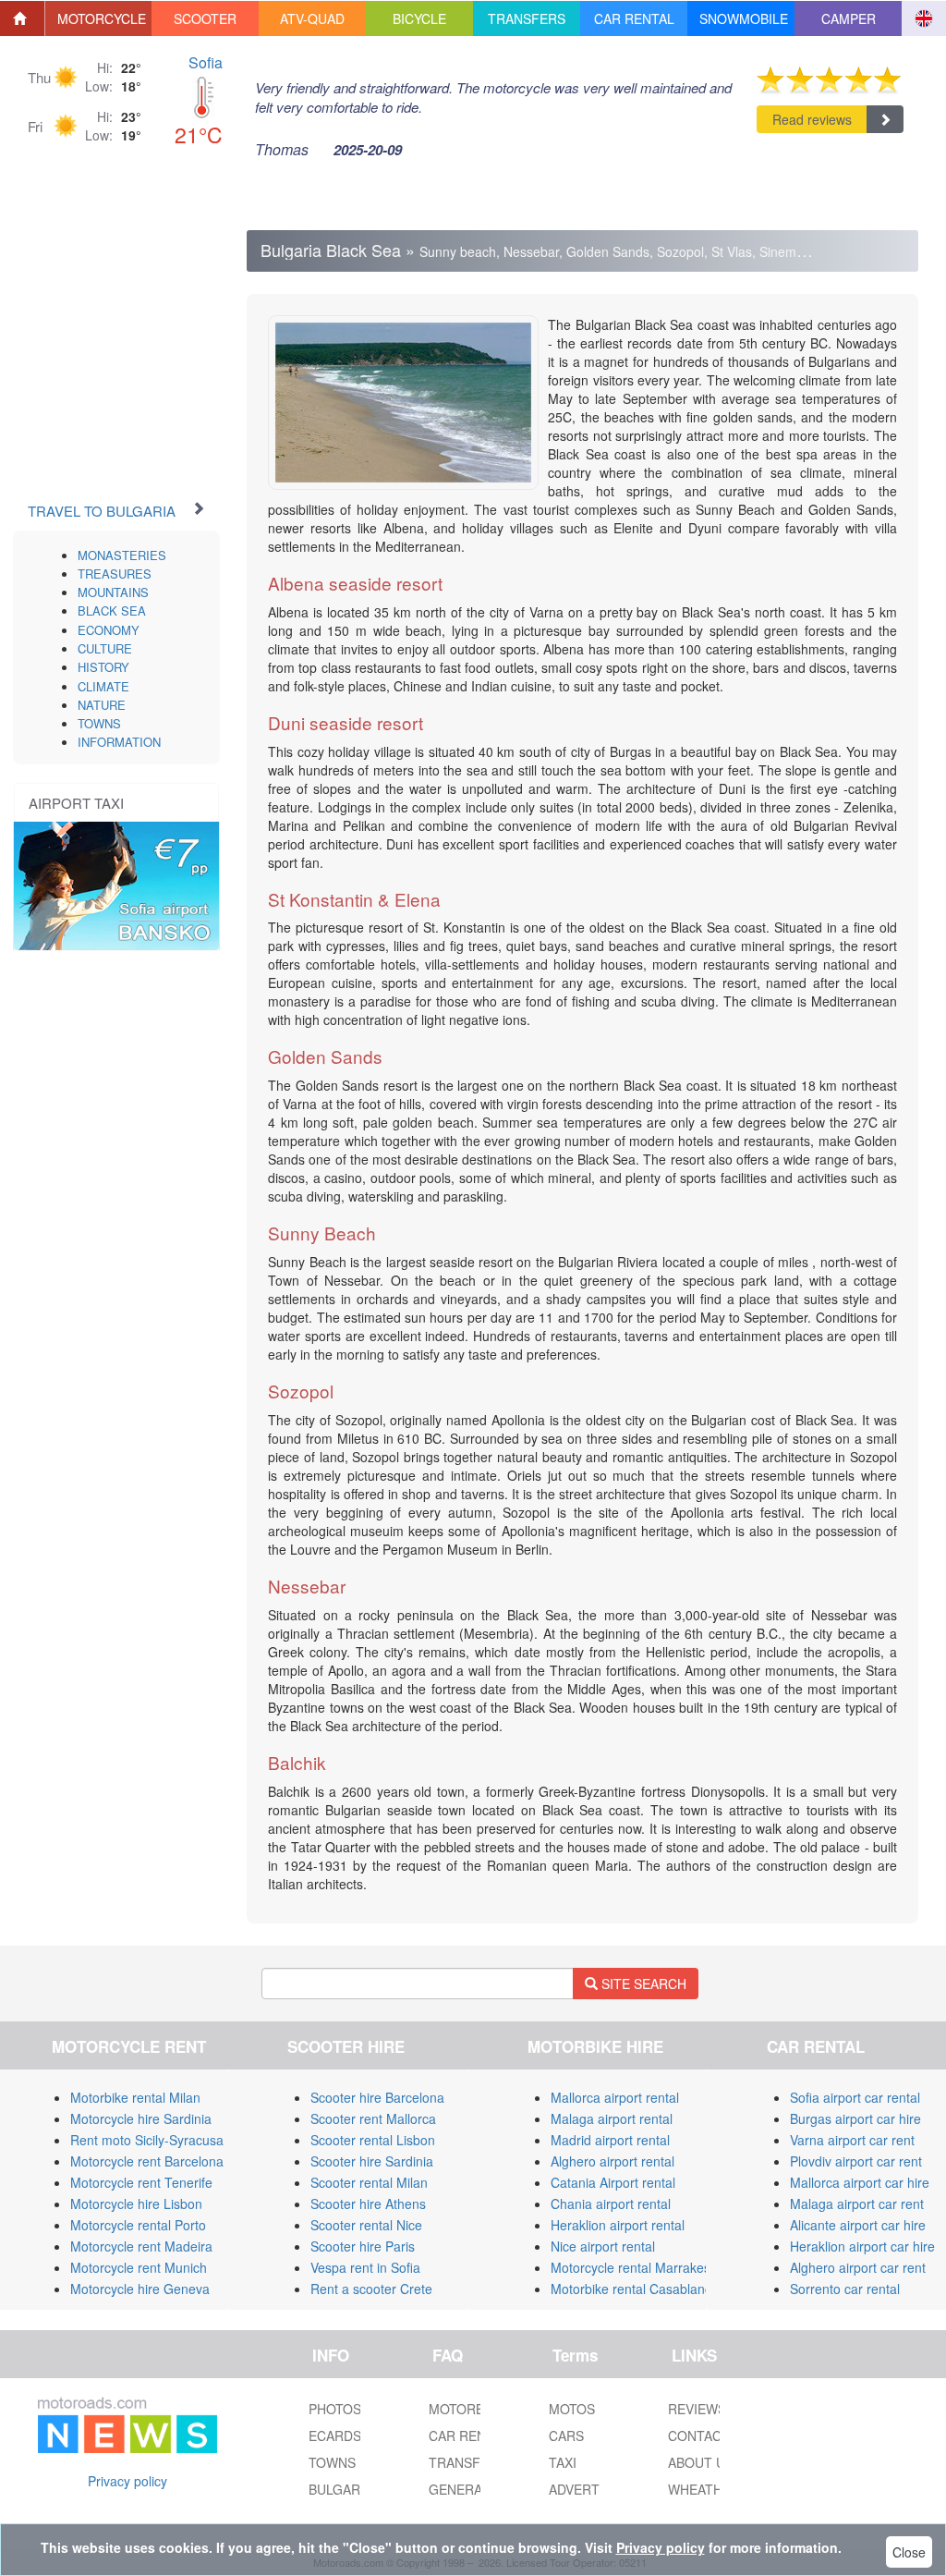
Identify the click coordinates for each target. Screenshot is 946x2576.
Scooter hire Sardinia (372, 2161)
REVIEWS (697, 2409)
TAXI (563, 2462)
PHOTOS (335, 2409)
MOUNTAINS (113, 592)
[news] (127, 2422)
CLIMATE (103, 686)
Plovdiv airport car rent (856, 2161)
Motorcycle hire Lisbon (136, 2204)
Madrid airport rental (610, 2140)
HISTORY (103, 667)
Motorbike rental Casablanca (635, 2289)
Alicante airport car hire (858, 2225)
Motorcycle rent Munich (139, 2267)
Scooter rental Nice (366, 2225)
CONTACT (699, 2436)
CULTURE (105, 648)
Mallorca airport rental (615, 2097)
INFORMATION (119, 742)
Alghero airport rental (612, 2161)
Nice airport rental (603, 2246)
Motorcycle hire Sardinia (141, 2118)
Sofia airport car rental (855, 2097)
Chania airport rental (611, 2204)
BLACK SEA (112, 610)
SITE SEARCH (642, 1984)
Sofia (206, 62)
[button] (99, 18)
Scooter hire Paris (363, 2246)
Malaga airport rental (612, 2118)
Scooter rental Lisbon (373, 2140)
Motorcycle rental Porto (138, 2225)
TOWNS (99, 723)
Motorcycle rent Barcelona (147, 2161)
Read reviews (812, 119)
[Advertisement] (143, 337)
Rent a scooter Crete (371, 2289)
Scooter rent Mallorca (373, 2118)
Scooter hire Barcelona (377, 2097)
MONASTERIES (122, 555)
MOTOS (572, 2409)
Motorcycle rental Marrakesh (634, 2267)
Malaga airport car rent (857, 2204)
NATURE (102, 705)
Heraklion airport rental (618, 2225)
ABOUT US (701, 2462)
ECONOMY (109, 630)
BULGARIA (340, 2489)
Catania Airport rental (613, 2182)
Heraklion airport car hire (862, 2246)
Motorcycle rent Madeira (141, 2246)
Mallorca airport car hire (860, 2182)
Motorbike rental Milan (135, 2097)
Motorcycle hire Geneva (140, 2289)
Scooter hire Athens (368, 2204)
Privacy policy (127, 2481)
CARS (566, 2436)
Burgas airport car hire (855, 2118)
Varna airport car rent (852, 2140)
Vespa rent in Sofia (365, 2267)
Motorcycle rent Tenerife (141, 2182)
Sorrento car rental (845, 2289)
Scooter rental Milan (369, 2182)
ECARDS (335, 2436)
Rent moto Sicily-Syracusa (147, 2140)
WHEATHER (704, 2489)
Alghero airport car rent (858, 2267)
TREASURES (115, 574)
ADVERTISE (584, 2489)
